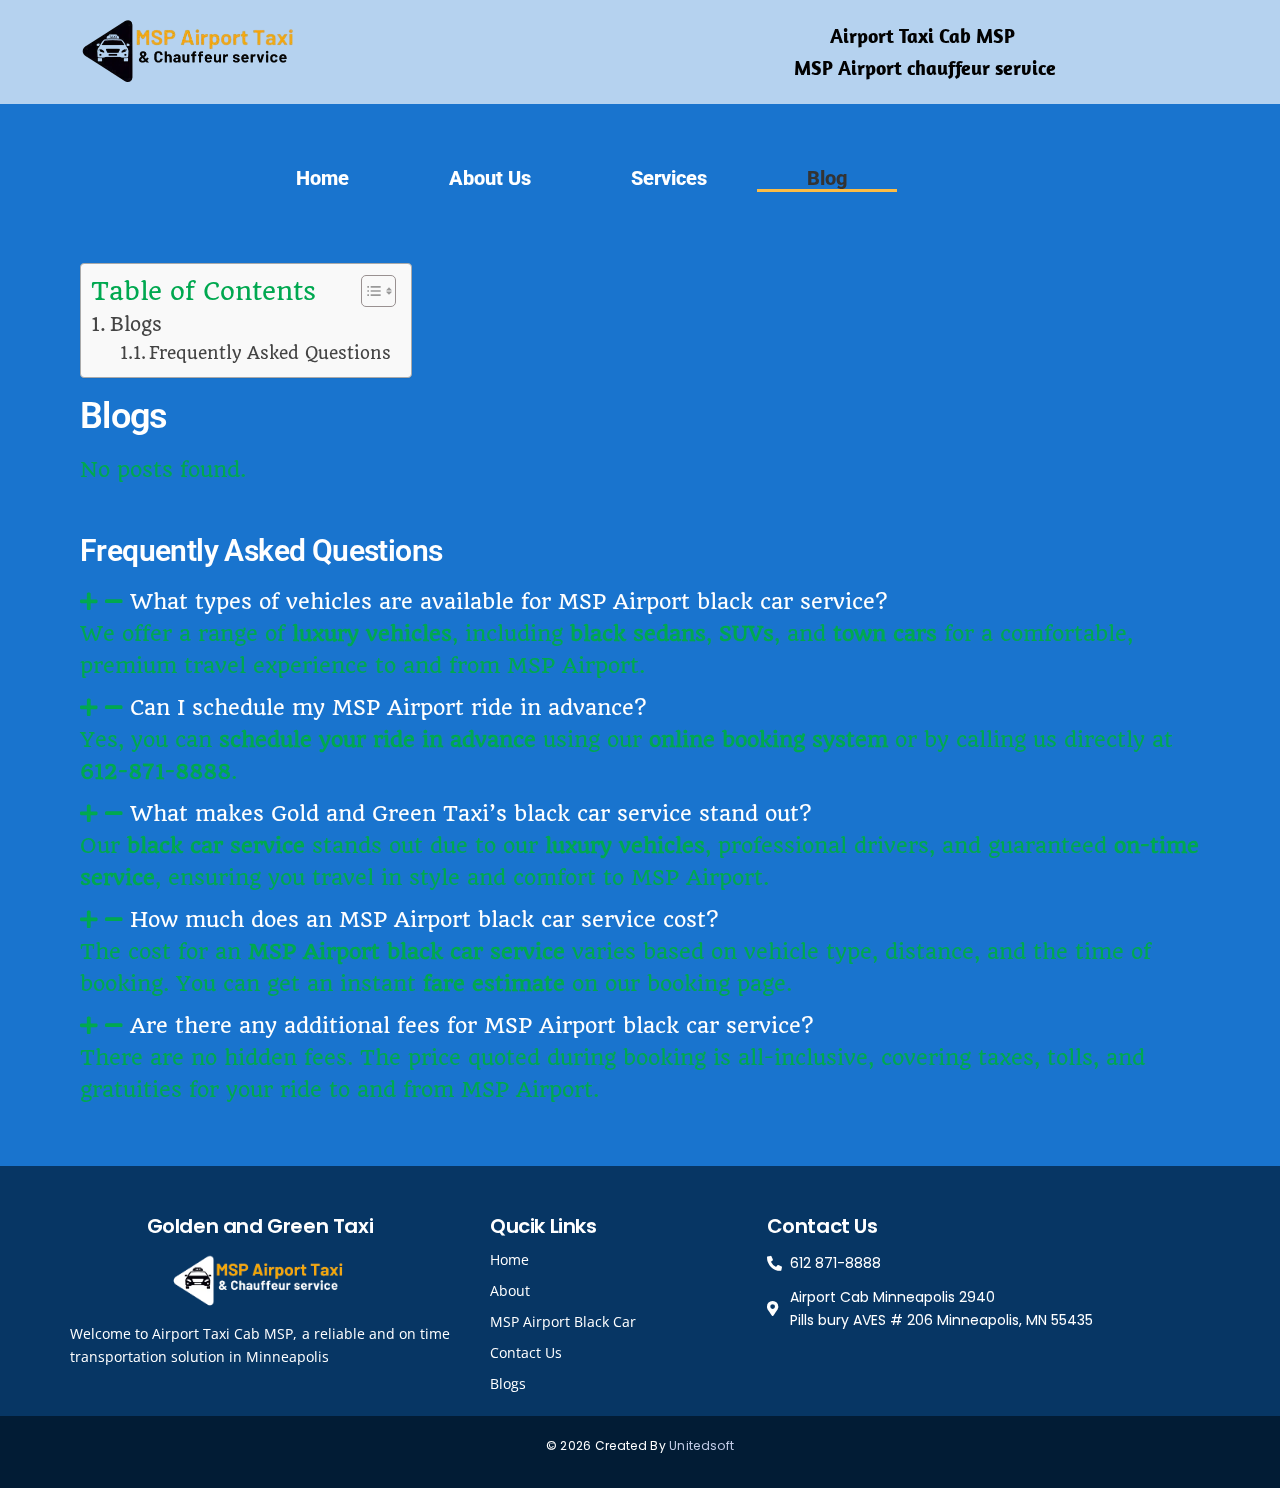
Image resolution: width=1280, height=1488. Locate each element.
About (510, 1290)
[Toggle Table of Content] (368, 291)
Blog (827, 178)
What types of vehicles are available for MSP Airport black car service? (508, 601)
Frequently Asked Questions (270, 353)
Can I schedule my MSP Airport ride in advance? (388, 707)
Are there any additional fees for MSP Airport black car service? (471, 1025)
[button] (640, 602)
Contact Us (526, 1352)
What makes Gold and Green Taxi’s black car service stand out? (470, 813)
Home (322, 178)
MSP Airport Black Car (563, 1321)
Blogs (136, 324)
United (689, 1445)
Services (669, 178)
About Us (490, 178)
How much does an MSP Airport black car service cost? (424, 919)
